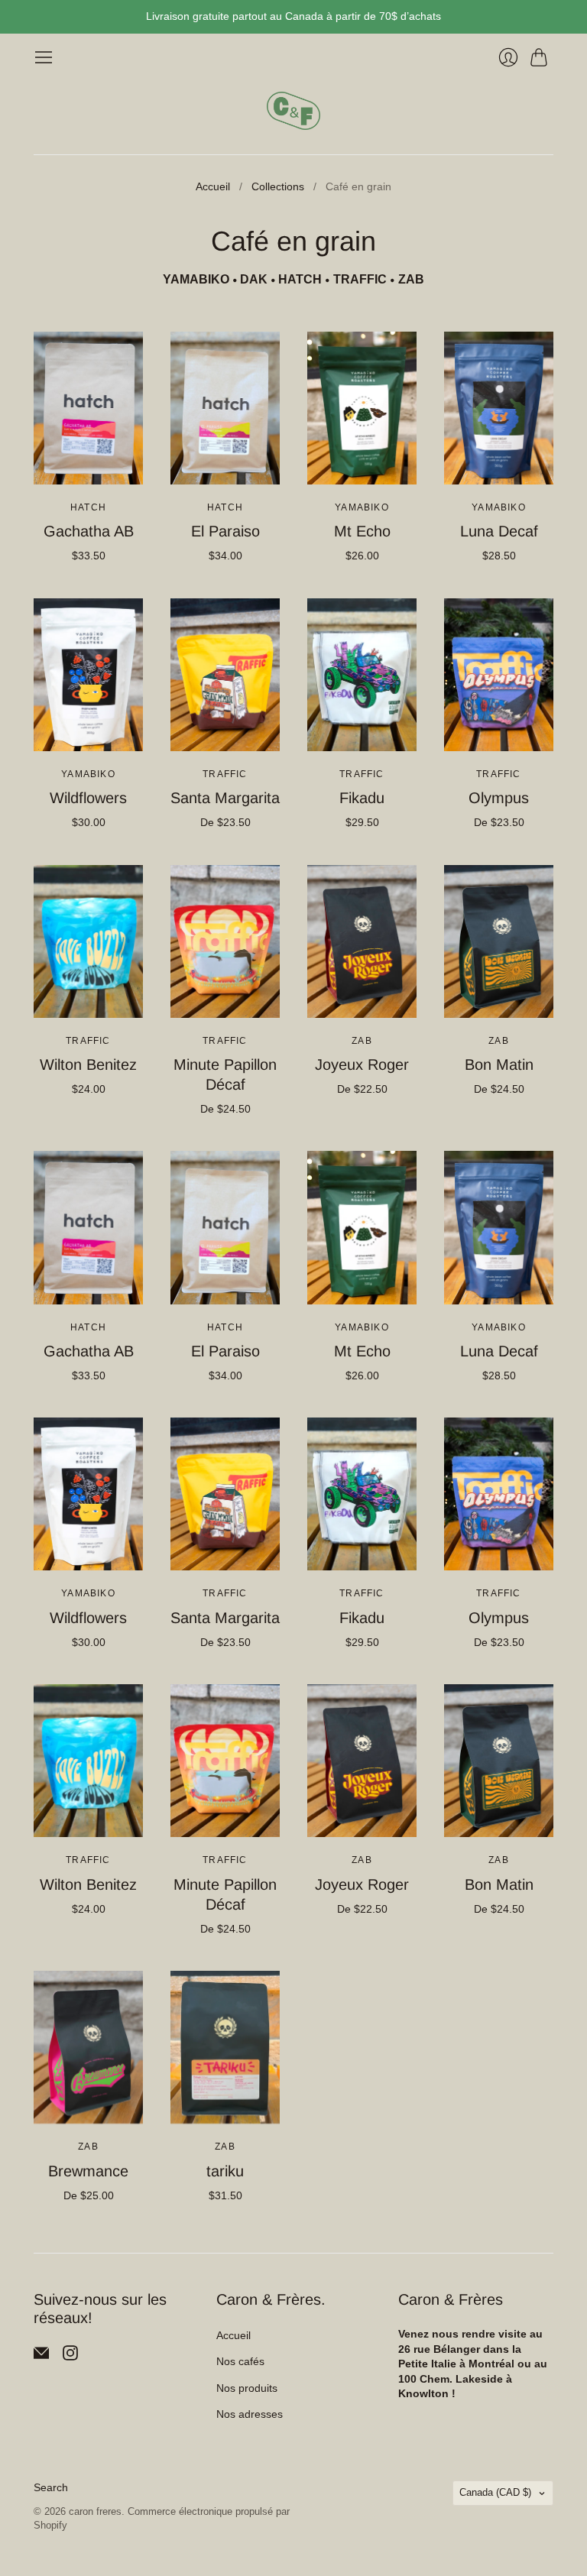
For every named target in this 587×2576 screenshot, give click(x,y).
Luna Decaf (499, 531)
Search (51, 2487)
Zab (362, 1041)
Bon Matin (499, 1064)
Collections (278, 186)
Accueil (213, 186)
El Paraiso (225, 531)
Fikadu (362, 798)
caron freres (95, 2511)
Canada (495, 2492)
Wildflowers (88, 798)
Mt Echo (362, 531)
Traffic (225, 774)
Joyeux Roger (362, 1064)
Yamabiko (362, 507)
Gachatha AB (89, 531)
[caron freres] (293, 111)
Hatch (88, 507)
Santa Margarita (225, 798)
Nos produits (247, 2388)
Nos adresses (250, 2414)
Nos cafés (240, 2361)
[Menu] (44, 57)
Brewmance (88, 2171)
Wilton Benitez (88, 1064)
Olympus (499, 798)
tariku (225, 2171)
